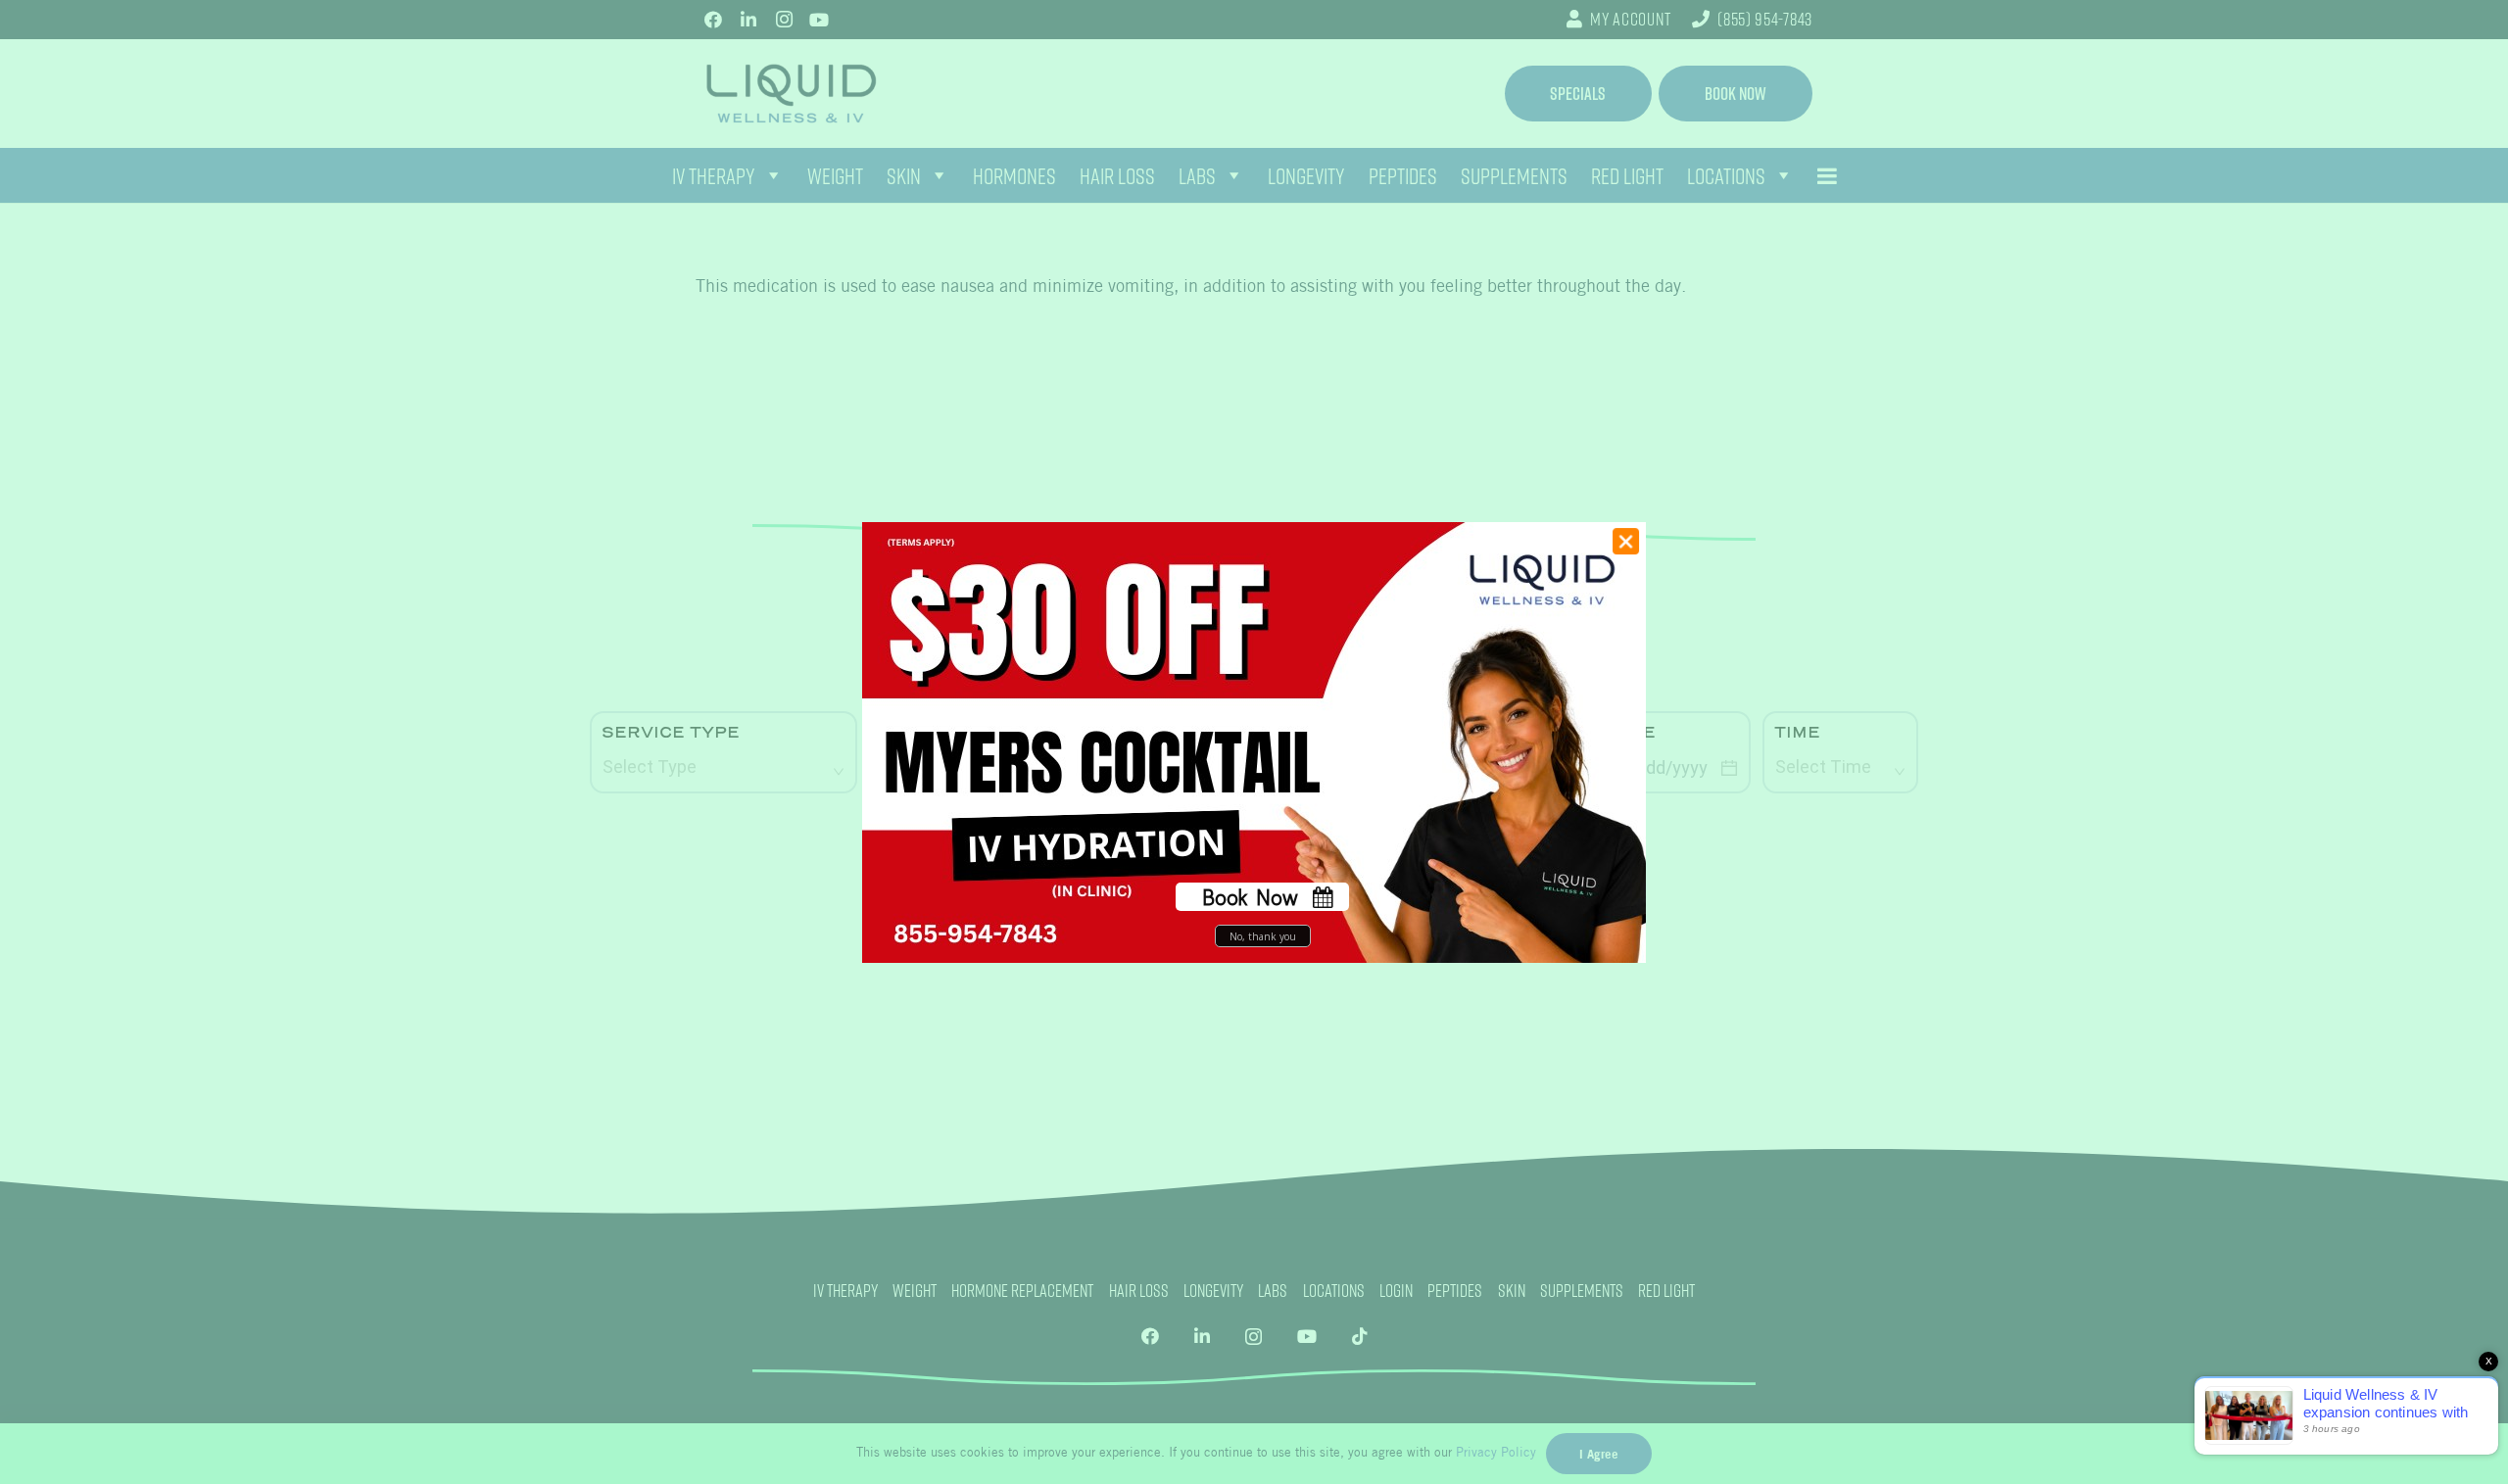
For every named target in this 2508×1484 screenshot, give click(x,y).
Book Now (1250, 897)
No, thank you (1263, 935)
